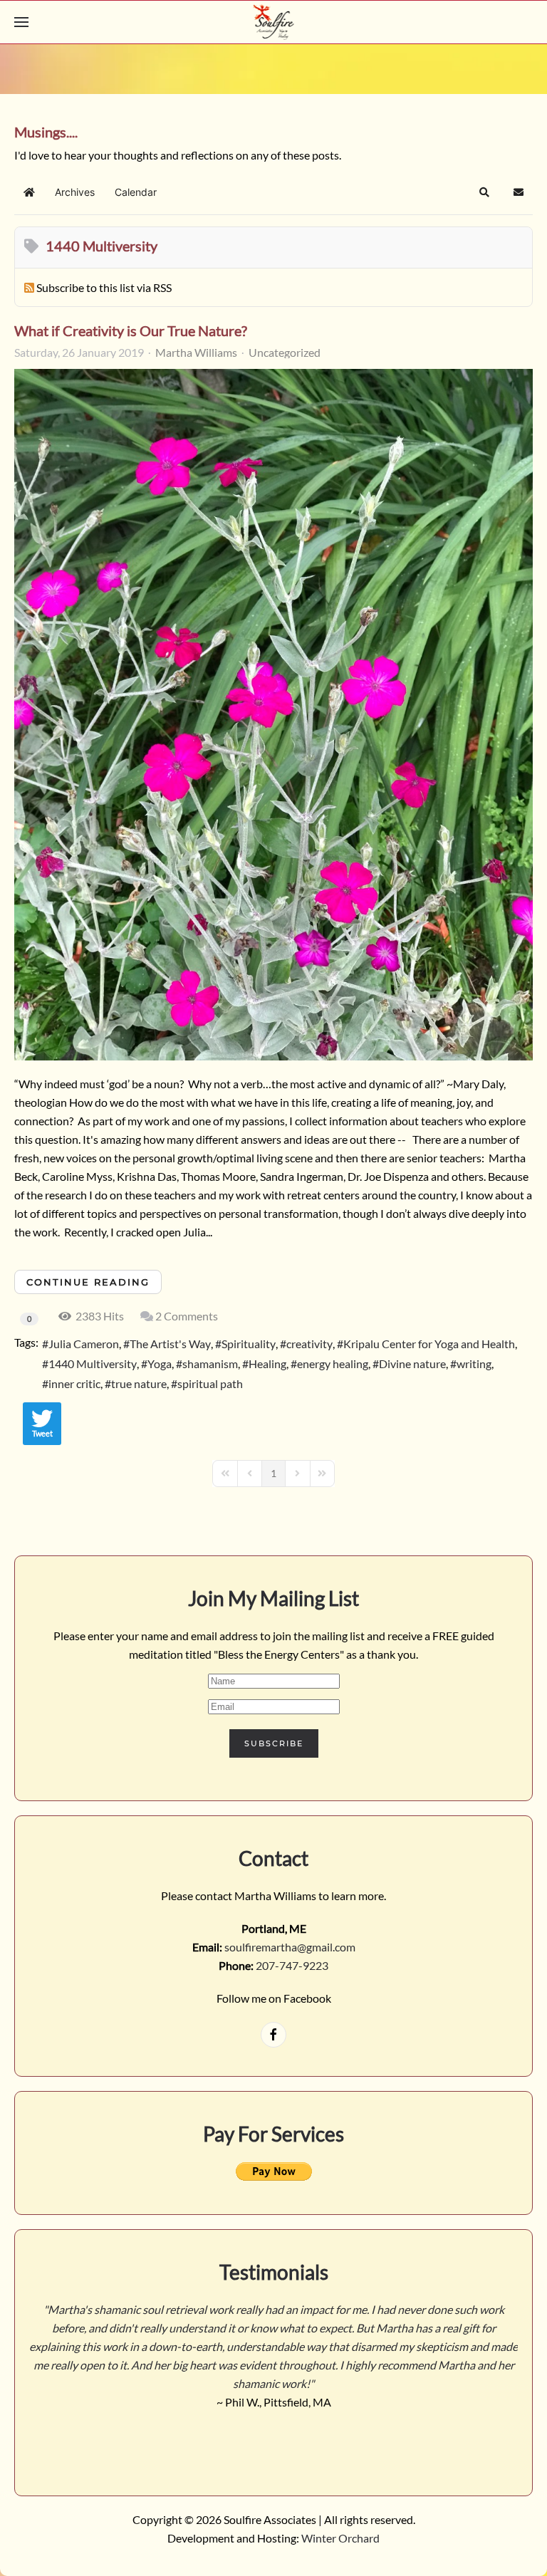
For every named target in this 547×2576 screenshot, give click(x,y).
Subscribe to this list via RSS (104, 287)
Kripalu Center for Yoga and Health (429, 1344)
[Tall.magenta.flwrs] (273, 715)
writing (474, 1363)
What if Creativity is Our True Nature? (131, 330)
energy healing (333, 1363)
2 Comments (187, 1316)
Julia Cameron (84, 1344)
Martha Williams (196, 352)
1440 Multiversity (93, 1363)
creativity (309, 1344)
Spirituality (249, 1344)
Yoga (160, 1363)
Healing (267, 1363)
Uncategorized (285, 353)
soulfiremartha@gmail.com (290, 1947)
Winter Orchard (340, 2538)
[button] (21, 22)
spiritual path (210, 1383)
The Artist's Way (170, 1344)
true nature (139, 1383)
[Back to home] (274, 22)
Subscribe (274, 1743)
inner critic (74, 1383)
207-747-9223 (292, 1965)
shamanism (210, 1363)
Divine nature (412, 1363)
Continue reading (88, 1282)
